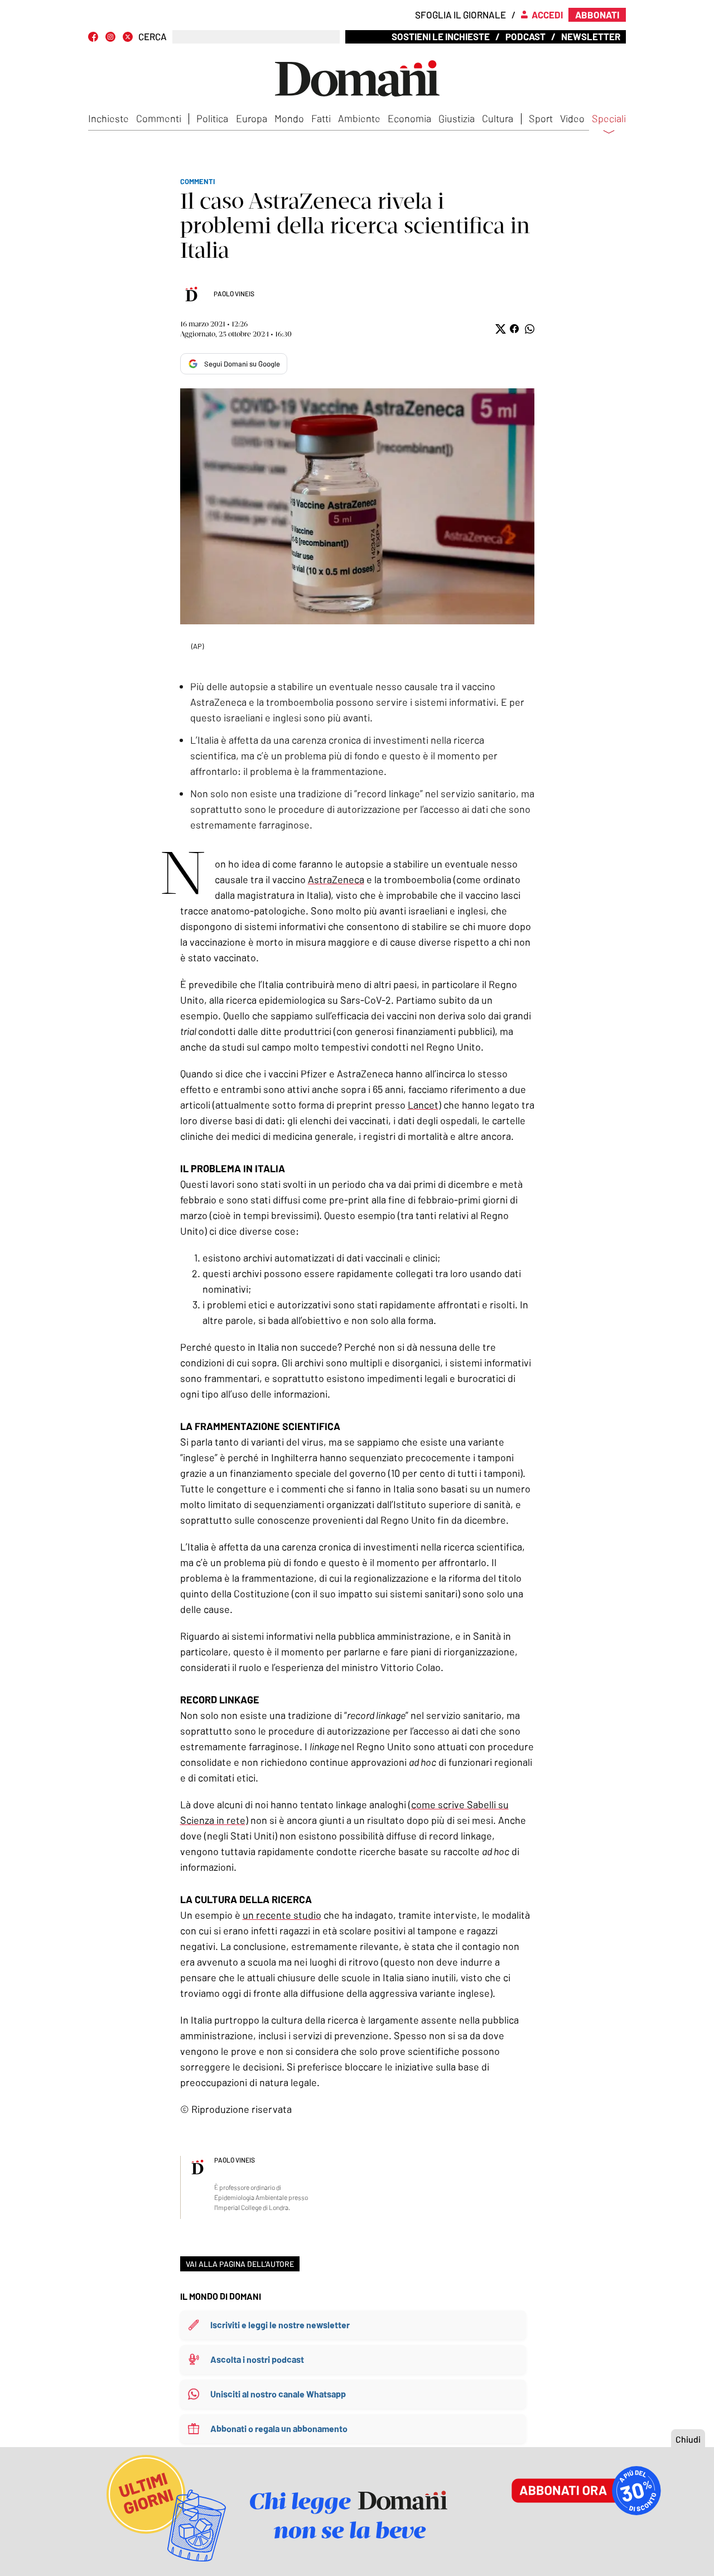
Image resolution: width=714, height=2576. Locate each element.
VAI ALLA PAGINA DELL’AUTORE (240, 2264)
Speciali (609, 119)
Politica (212, 118)
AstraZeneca (336, 879)
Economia (409, 118)
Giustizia (457, 118)
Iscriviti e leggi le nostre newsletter (280, 2325)
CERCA (153, 37)
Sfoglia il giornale (460, 15)
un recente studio (282, 1915)
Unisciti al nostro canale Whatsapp (278, 2394)
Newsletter (591, 36)
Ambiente (359, 118)
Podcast (525, 36)
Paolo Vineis (234, 293)
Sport (541, 118)
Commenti (159, 118)
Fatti (321, 118)
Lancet (423, 1105)
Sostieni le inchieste (441, 36)
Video (572, 118)
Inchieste (108, 118)
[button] (500, 329)
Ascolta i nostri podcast (257, 2359)
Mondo (289, 118)
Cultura (498, 118)
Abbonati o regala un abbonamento (279, 2428)
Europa (252, 118)
